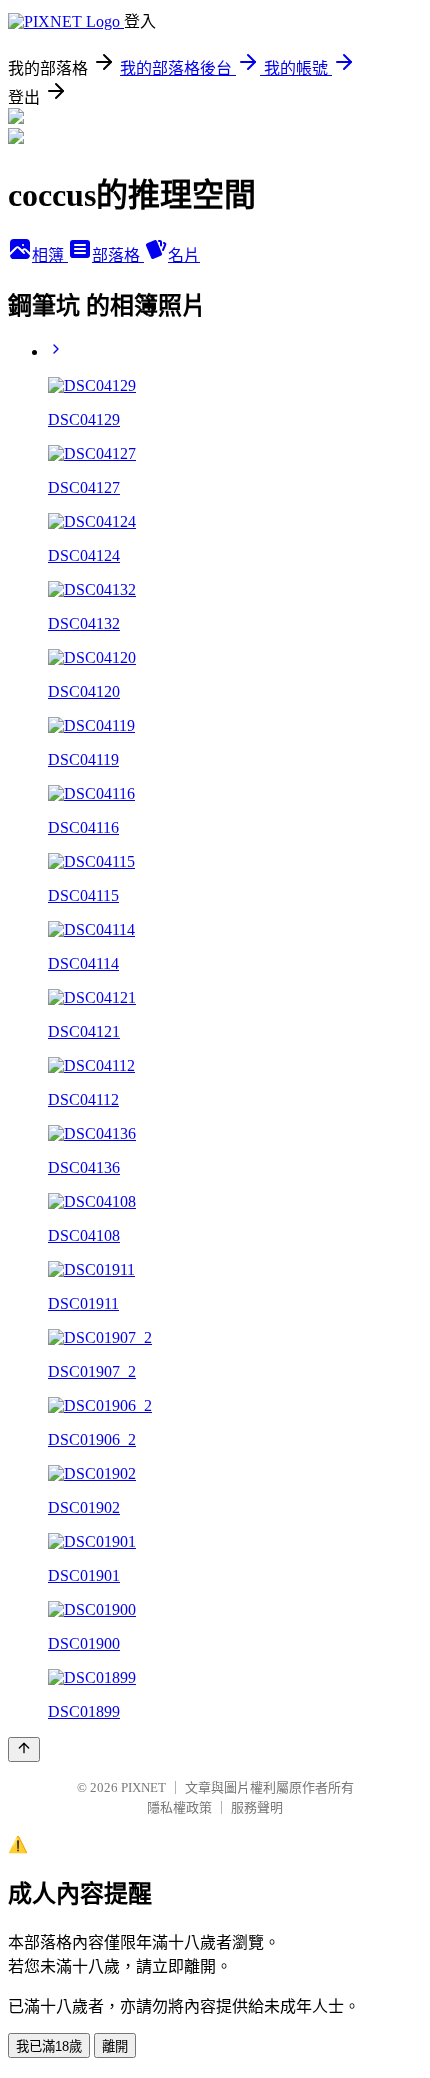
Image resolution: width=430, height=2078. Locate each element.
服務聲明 (257, 1807)
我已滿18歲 (49, 2046)
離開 (115, 2046)
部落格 (118, 255)
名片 (184, 255)
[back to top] (24, 1749)
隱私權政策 (179, 1807)
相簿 (50, 255)
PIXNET (143, 1787)
